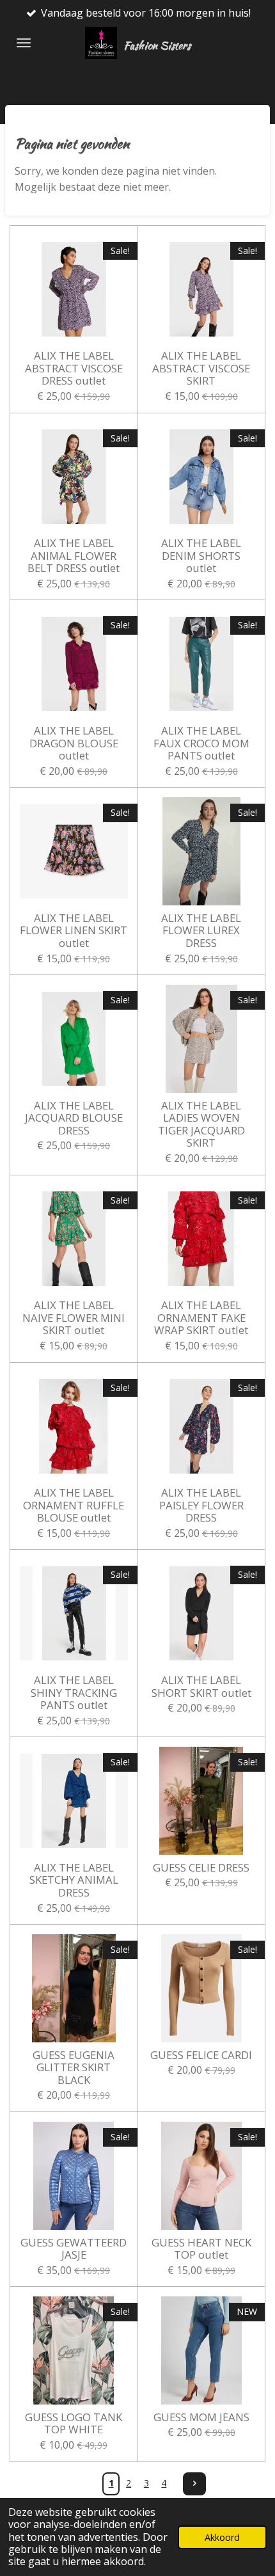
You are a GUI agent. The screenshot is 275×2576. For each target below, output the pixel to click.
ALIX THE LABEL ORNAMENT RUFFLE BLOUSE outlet (74, 1505)
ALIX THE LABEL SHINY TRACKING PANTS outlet (74, 1693)
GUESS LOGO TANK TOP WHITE (74, 2423)
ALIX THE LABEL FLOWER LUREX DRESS (201, 931)
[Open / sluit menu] (24, 43)
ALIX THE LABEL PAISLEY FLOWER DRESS (201, 1505)
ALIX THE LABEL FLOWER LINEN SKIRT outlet (74, 931)
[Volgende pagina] (194, 2484)
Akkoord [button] (222, 2537)
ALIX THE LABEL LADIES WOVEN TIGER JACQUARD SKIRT (201, 1124)
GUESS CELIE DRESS (201, 1868)
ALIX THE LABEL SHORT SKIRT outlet (201, 1686)
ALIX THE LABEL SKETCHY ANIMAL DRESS (74, 1880)
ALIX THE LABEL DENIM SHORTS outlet (201, 556)
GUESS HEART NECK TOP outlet (201, 2249)
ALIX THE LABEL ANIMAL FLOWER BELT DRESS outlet (74, 556)
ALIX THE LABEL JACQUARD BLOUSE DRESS (74, 1118)
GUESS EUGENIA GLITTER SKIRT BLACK (74, 2068)
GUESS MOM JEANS (201, 2417)
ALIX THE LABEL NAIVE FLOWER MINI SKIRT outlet (74, 1318)
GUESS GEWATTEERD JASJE (74, 2249)
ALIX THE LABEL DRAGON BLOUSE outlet (74, 743)
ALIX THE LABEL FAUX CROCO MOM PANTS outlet (201, 743)
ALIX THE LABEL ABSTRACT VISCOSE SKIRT (201, 368)
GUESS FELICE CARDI (201, 2055)
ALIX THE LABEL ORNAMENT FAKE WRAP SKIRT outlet (201, 1318)
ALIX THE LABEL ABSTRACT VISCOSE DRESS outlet (74, 368)
